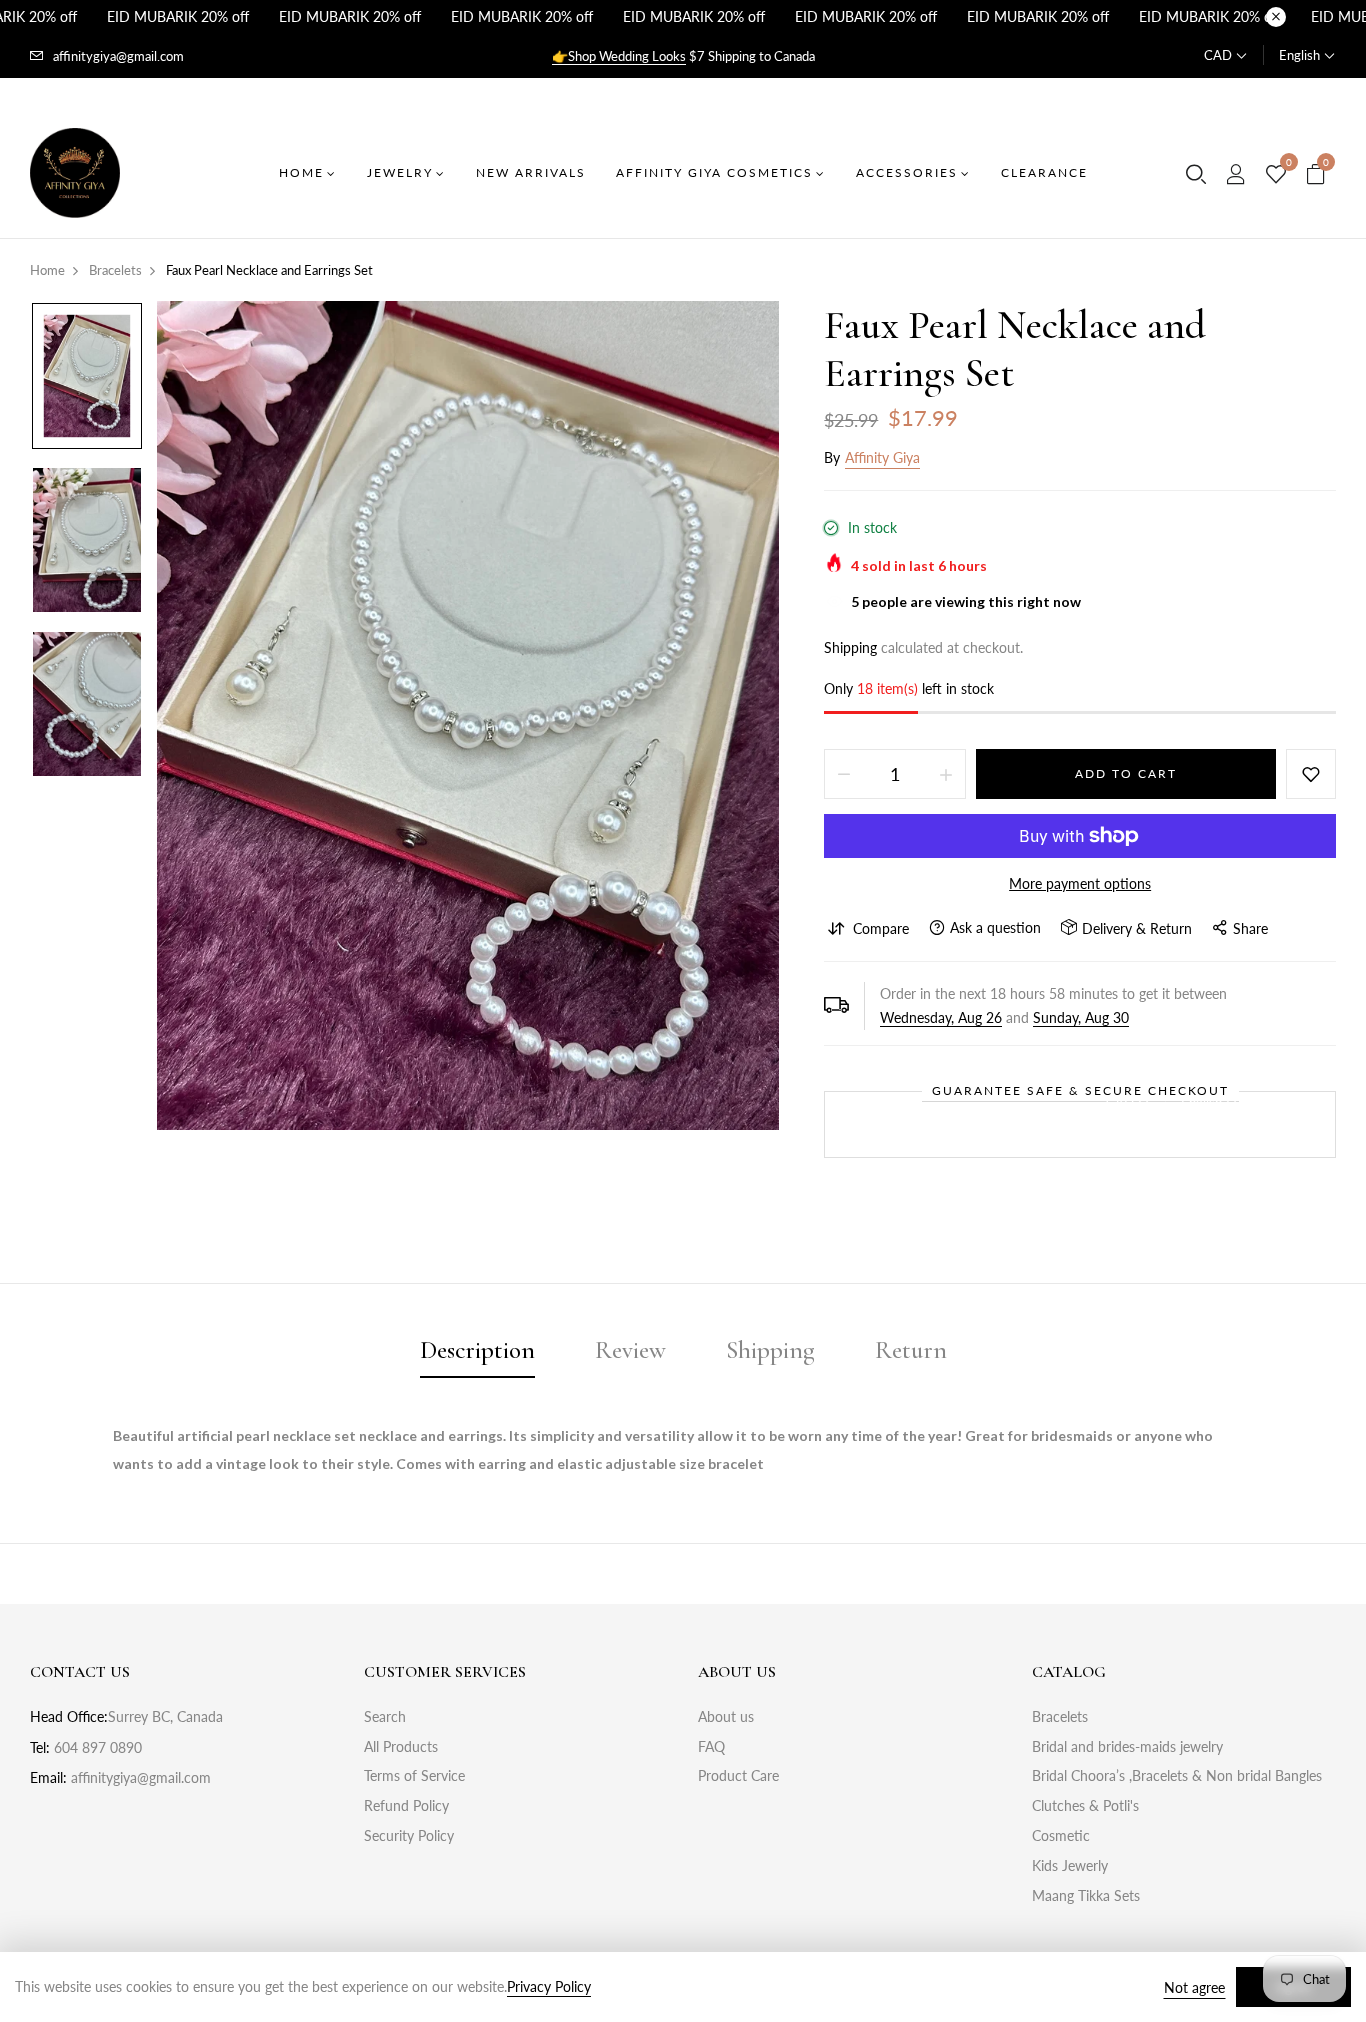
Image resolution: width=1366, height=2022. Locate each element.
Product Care (738, 1775)
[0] (1276, 175)
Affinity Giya (882, 457)
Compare (881, 928)
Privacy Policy (549, 1986)
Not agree (1194, 1987)
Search (385, 1716)
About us (726, 1716)
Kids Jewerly (1070, 1865)
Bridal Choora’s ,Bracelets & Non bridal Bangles (1177, 1775)
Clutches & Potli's (1085, 1805)
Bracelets (1060, 1716)
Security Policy (409, 1835)
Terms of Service (414, 1775)
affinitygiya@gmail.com (118, 56)
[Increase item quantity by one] (946, 774)
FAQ (711, 1746)
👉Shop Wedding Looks (619, 56)
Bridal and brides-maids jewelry (1127, 1746)
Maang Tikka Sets (1086, 1895)
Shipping (850, 647)
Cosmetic (1061, 1835)
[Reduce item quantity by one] (844, 774)
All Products (401, 1746)
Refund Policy (406, 1805)
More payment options (1080, 883)
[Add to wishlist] (1311, 774)
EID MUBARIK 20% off (178, 16)
